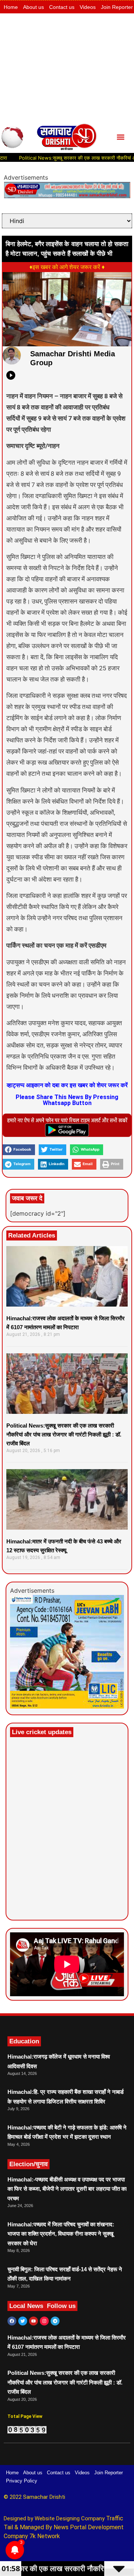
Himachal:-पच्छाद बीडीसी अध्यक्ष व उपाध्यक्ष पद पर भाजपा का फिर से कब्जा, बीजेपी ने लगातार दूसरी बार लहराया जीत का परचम (67, 2189)
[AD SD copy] (67, 196)
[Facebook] (12, 2321)
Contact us (62, 7)
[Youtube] (33, 2321)
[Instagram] (44, 2321)
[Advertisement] (67, 67)
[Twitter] (23, 2321)
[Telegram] (55, 2321)
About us (33, 7)
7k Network (45, 2536)
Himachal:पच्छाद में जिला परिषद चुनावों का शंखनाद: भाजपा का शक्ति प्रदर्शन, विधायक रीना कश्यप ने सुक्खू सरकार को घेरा (61, 2234)
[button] (121, 137)
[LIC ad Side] (67, 1706)
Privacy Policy (22, 2481)
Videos (88, 7)
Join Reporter (117, 7)
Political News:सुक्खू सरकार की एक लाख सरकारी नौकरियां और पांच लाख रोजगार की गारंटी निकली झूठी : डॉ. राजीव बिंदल (64, 1434)
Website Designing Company (70, 2518)
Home (11, 7)
